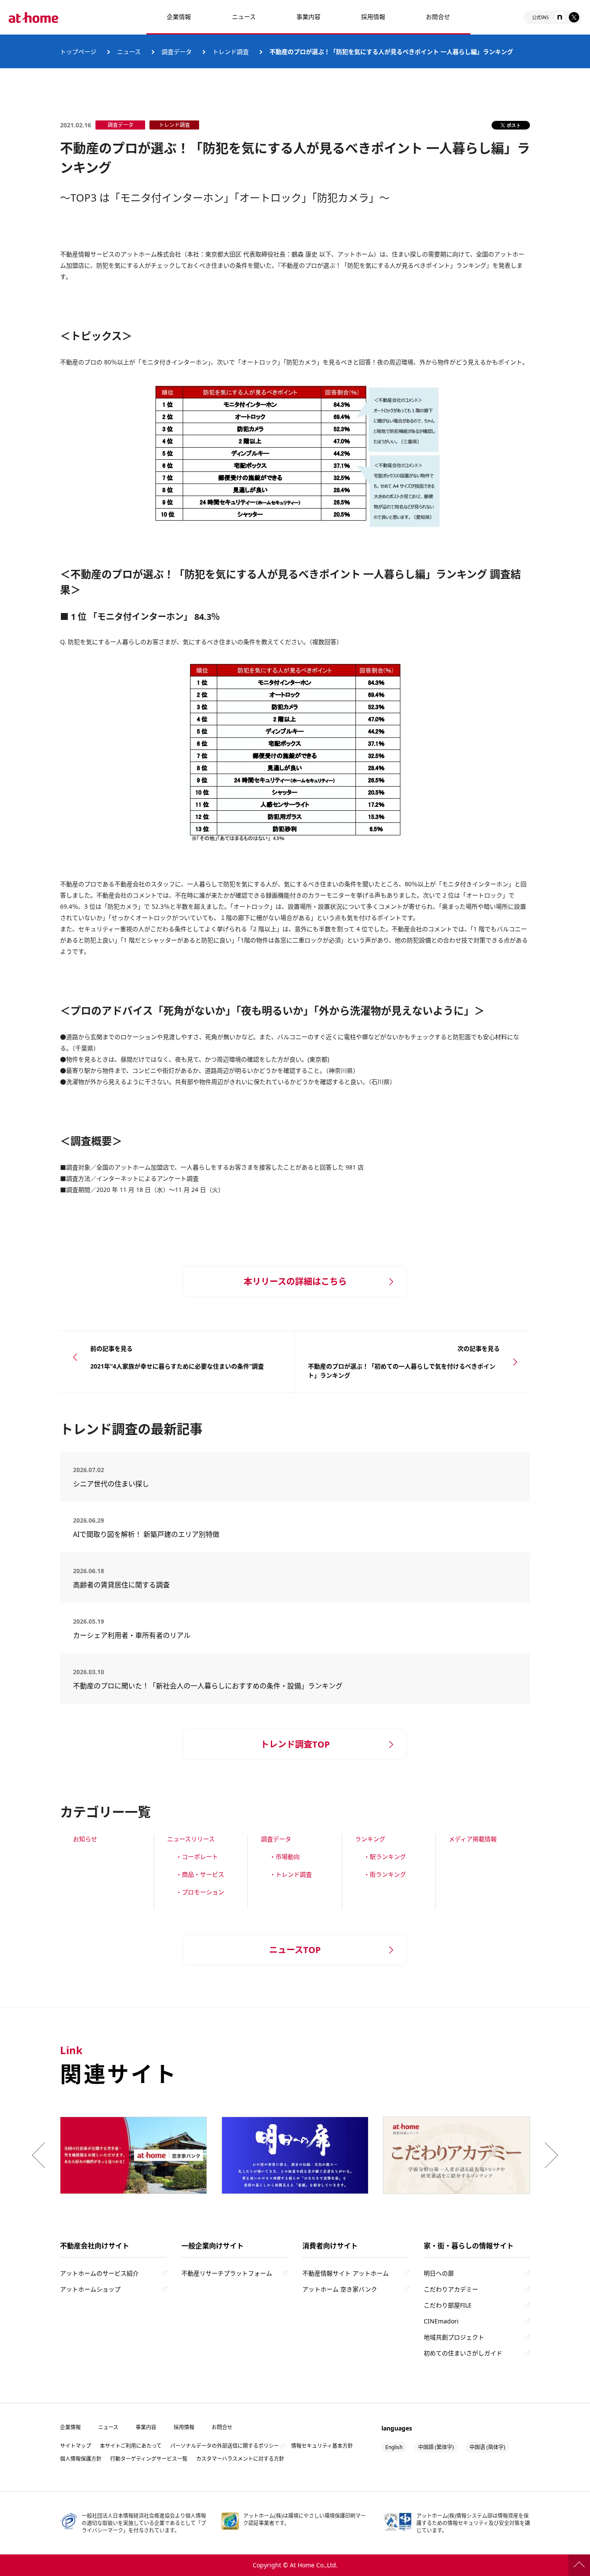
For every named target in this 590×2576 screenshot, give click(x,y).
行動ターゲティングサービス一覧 (149, 2459)
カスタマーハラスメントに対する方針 (240, 2459)
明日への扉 (439, 2273)
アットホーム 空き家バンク (340, 2289)
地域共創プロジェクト (454, 2337)
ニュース (244, 17)
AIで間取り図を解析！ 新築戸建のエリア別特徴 (146, 1534)
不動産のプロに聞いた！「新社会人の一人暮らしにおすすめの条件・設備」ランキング (208, 1686)
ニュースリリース (191, 1839)
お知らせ (85, 1839)
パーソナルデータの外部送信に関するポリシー (225, 2446)
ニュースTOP (295, 1950)
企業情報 (179, 17)
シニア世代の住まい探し (142, 1484)
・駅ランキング (385, 1857)
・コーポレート (197, 1857)
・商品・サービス (200, 1874)
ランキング (370, 1839)
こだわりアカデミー (451, 2289)
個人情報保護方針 (81, 2459)
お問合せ (438, 17)
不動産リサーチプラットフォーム (227, 2273)
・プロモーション (200, 1892)
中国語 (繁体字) (436, 2447)
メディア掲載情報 (473, 1839)
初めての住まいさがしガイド (463, 2353)
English (394, 2447)
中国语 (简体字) (487, 2447)
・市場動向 (285, 1857)
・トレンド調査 (291, 1874)
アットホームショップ (90, 2289)
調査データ (276, 1839)
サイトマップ (76, 2446)
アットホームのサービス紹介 (99, 2273)
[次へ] (549, 2155)
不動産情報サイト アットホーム (346, 2273)
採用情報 (184, 2427)
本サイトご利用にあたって (131, 2446)
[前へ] (41, 2155)
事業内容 (308, 17)
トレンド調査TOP (295, 1744)
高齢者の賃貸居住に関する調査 (146, 1585)
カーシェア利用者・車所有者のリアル (139, 1635)
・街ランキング (385, 1874)
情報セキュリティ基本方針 (322, 2446)
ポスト (514, 125)
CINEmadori (441, 2321)
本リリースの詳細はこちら (295, 1282)
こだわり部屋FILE (448, 2305)
